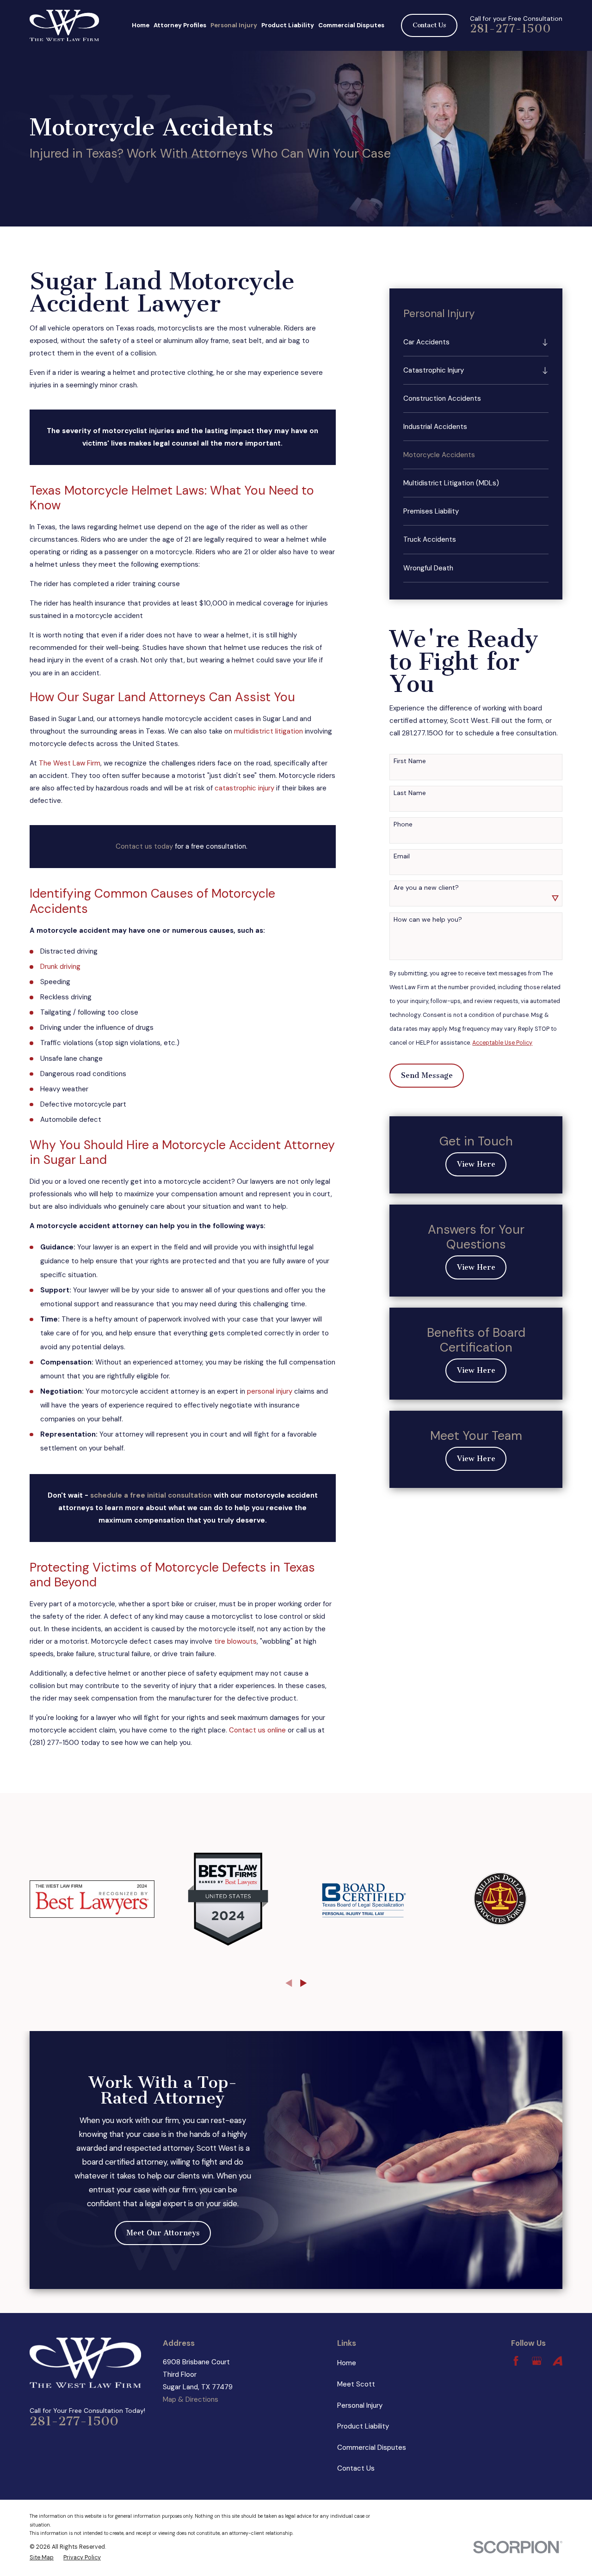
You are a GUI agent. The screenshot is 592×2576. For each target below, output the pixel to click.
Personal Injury (360, 2405)
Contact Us (429, 25)
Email (402, 856)
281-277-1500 (510, 29)
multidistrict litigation (268, 731)
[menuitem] (470, 342)
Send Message (427, 1075)
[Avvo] (558, 2361)
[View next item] (304, 1983)
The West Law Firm (70, 763)
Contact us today (144, 846)
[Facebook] (516, 2361)
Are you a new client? (426, 888)
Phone (403, 824)
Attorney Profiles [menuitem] (180, 25)
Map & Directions (191, 2399)
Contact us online (257, 1730)
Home (347, 2363)
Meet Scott (356, 2384)
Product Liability (363, 2426)
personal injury (270, 1391)
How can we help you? (428, 920)
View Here (476, 1164)
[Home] (64, 25)
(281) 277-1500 (54, 1743)
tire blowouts (235, 1641)
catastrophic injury (244, 788)
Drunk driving (60, 967)
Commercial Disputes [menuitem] (351, 25)
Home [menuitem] (141, 25)
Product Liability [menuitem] (288, 25)
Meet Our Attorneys (163, 2233)
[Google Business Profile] (537, 2361)
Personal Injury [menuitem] (234, 25)
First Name (410, 761)
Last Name (410, 793)
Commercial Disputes (372, 2448)
